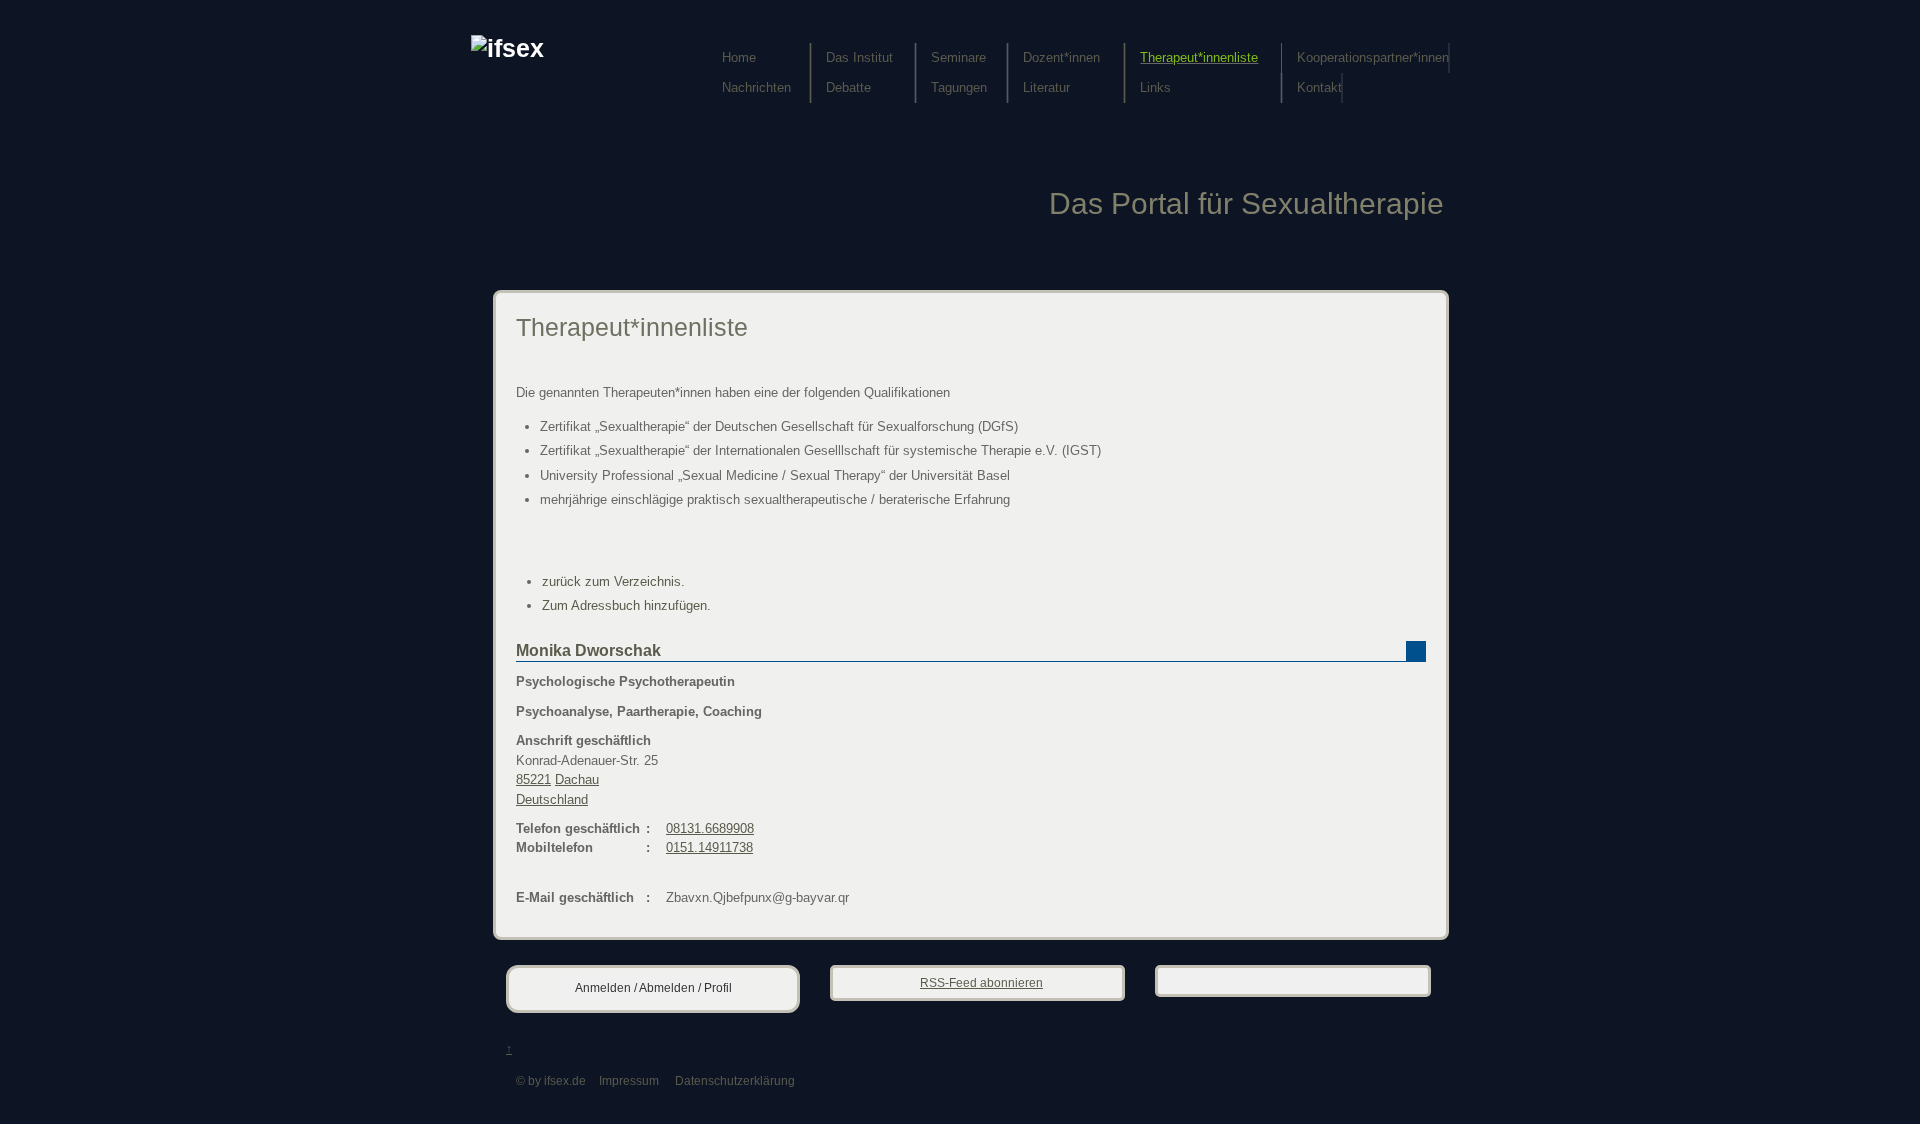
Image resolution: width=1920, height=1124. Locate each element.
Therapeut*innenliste (1199, 57)
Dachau (577, 779)
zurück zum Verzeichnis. (613, 581)
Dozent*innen (1061, 57)
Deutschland (552, 799)
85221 (533, 779)
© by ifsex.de (551, 1080)
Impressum (629, 1080)
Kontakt (1319, 87)
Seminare (958, 57)
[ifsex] (507, 48)
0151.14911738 (709, 847)
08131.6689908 (710, 828)
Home (739, 57)
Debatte (848, 87)
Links (1155, 87)
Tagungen (959, 87)
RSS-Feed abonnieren (981, 982)
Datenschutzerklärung (735, 1080)
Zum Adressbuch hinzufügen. (626, 605)
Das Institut (859, 57)
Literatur (1046, 87)
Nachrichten (756, 87)
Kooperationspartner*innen (1373, 57)
